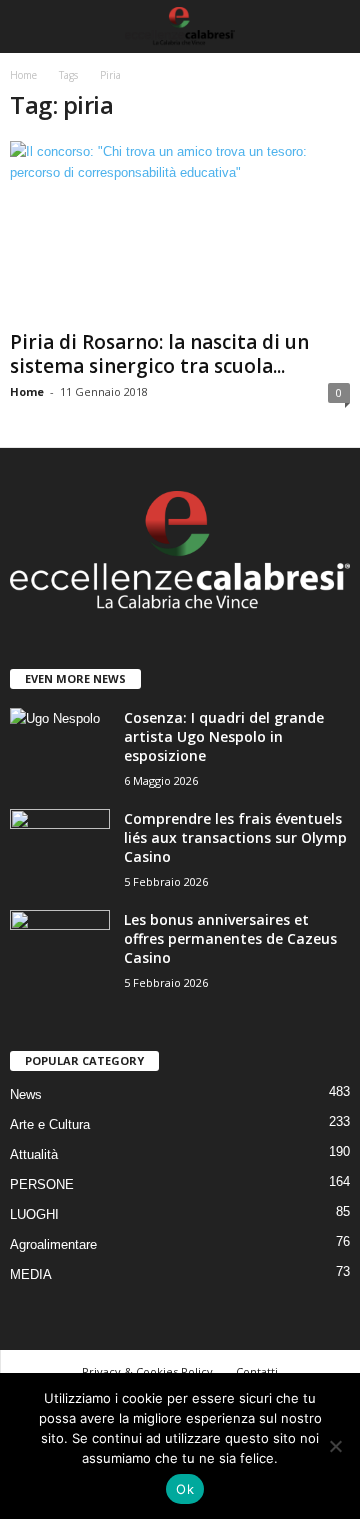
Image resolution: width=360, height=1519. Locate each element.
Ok (185, 1489)
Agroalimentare (53, 1244)
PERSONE (42, 1184)
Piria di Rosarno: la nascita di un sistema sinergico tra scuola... (159, 354)
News (26, 1094)
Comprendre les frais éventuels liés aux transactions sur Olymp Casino (235, 837)
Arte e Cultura (50, 1124)
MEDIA (31, 1274)
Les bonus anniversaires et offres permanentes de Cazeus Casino (230, 938)
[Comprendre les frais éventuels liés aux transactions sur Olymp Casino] (60, 846)
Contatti (257, 1371)
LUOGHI (34, 1214)
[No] (335, 1446)
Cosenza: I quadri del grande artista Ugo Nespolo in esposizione (224, 736)
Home (23, 75)
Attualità (34, 1154)
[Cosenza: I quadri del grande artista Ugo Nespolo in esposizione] (60, 745)
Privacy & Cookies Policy (147, 1371)
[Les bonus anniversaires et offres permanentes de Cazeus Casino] (60, 947)
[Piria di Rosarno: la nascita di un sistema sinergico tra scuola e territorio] (180, 231)
